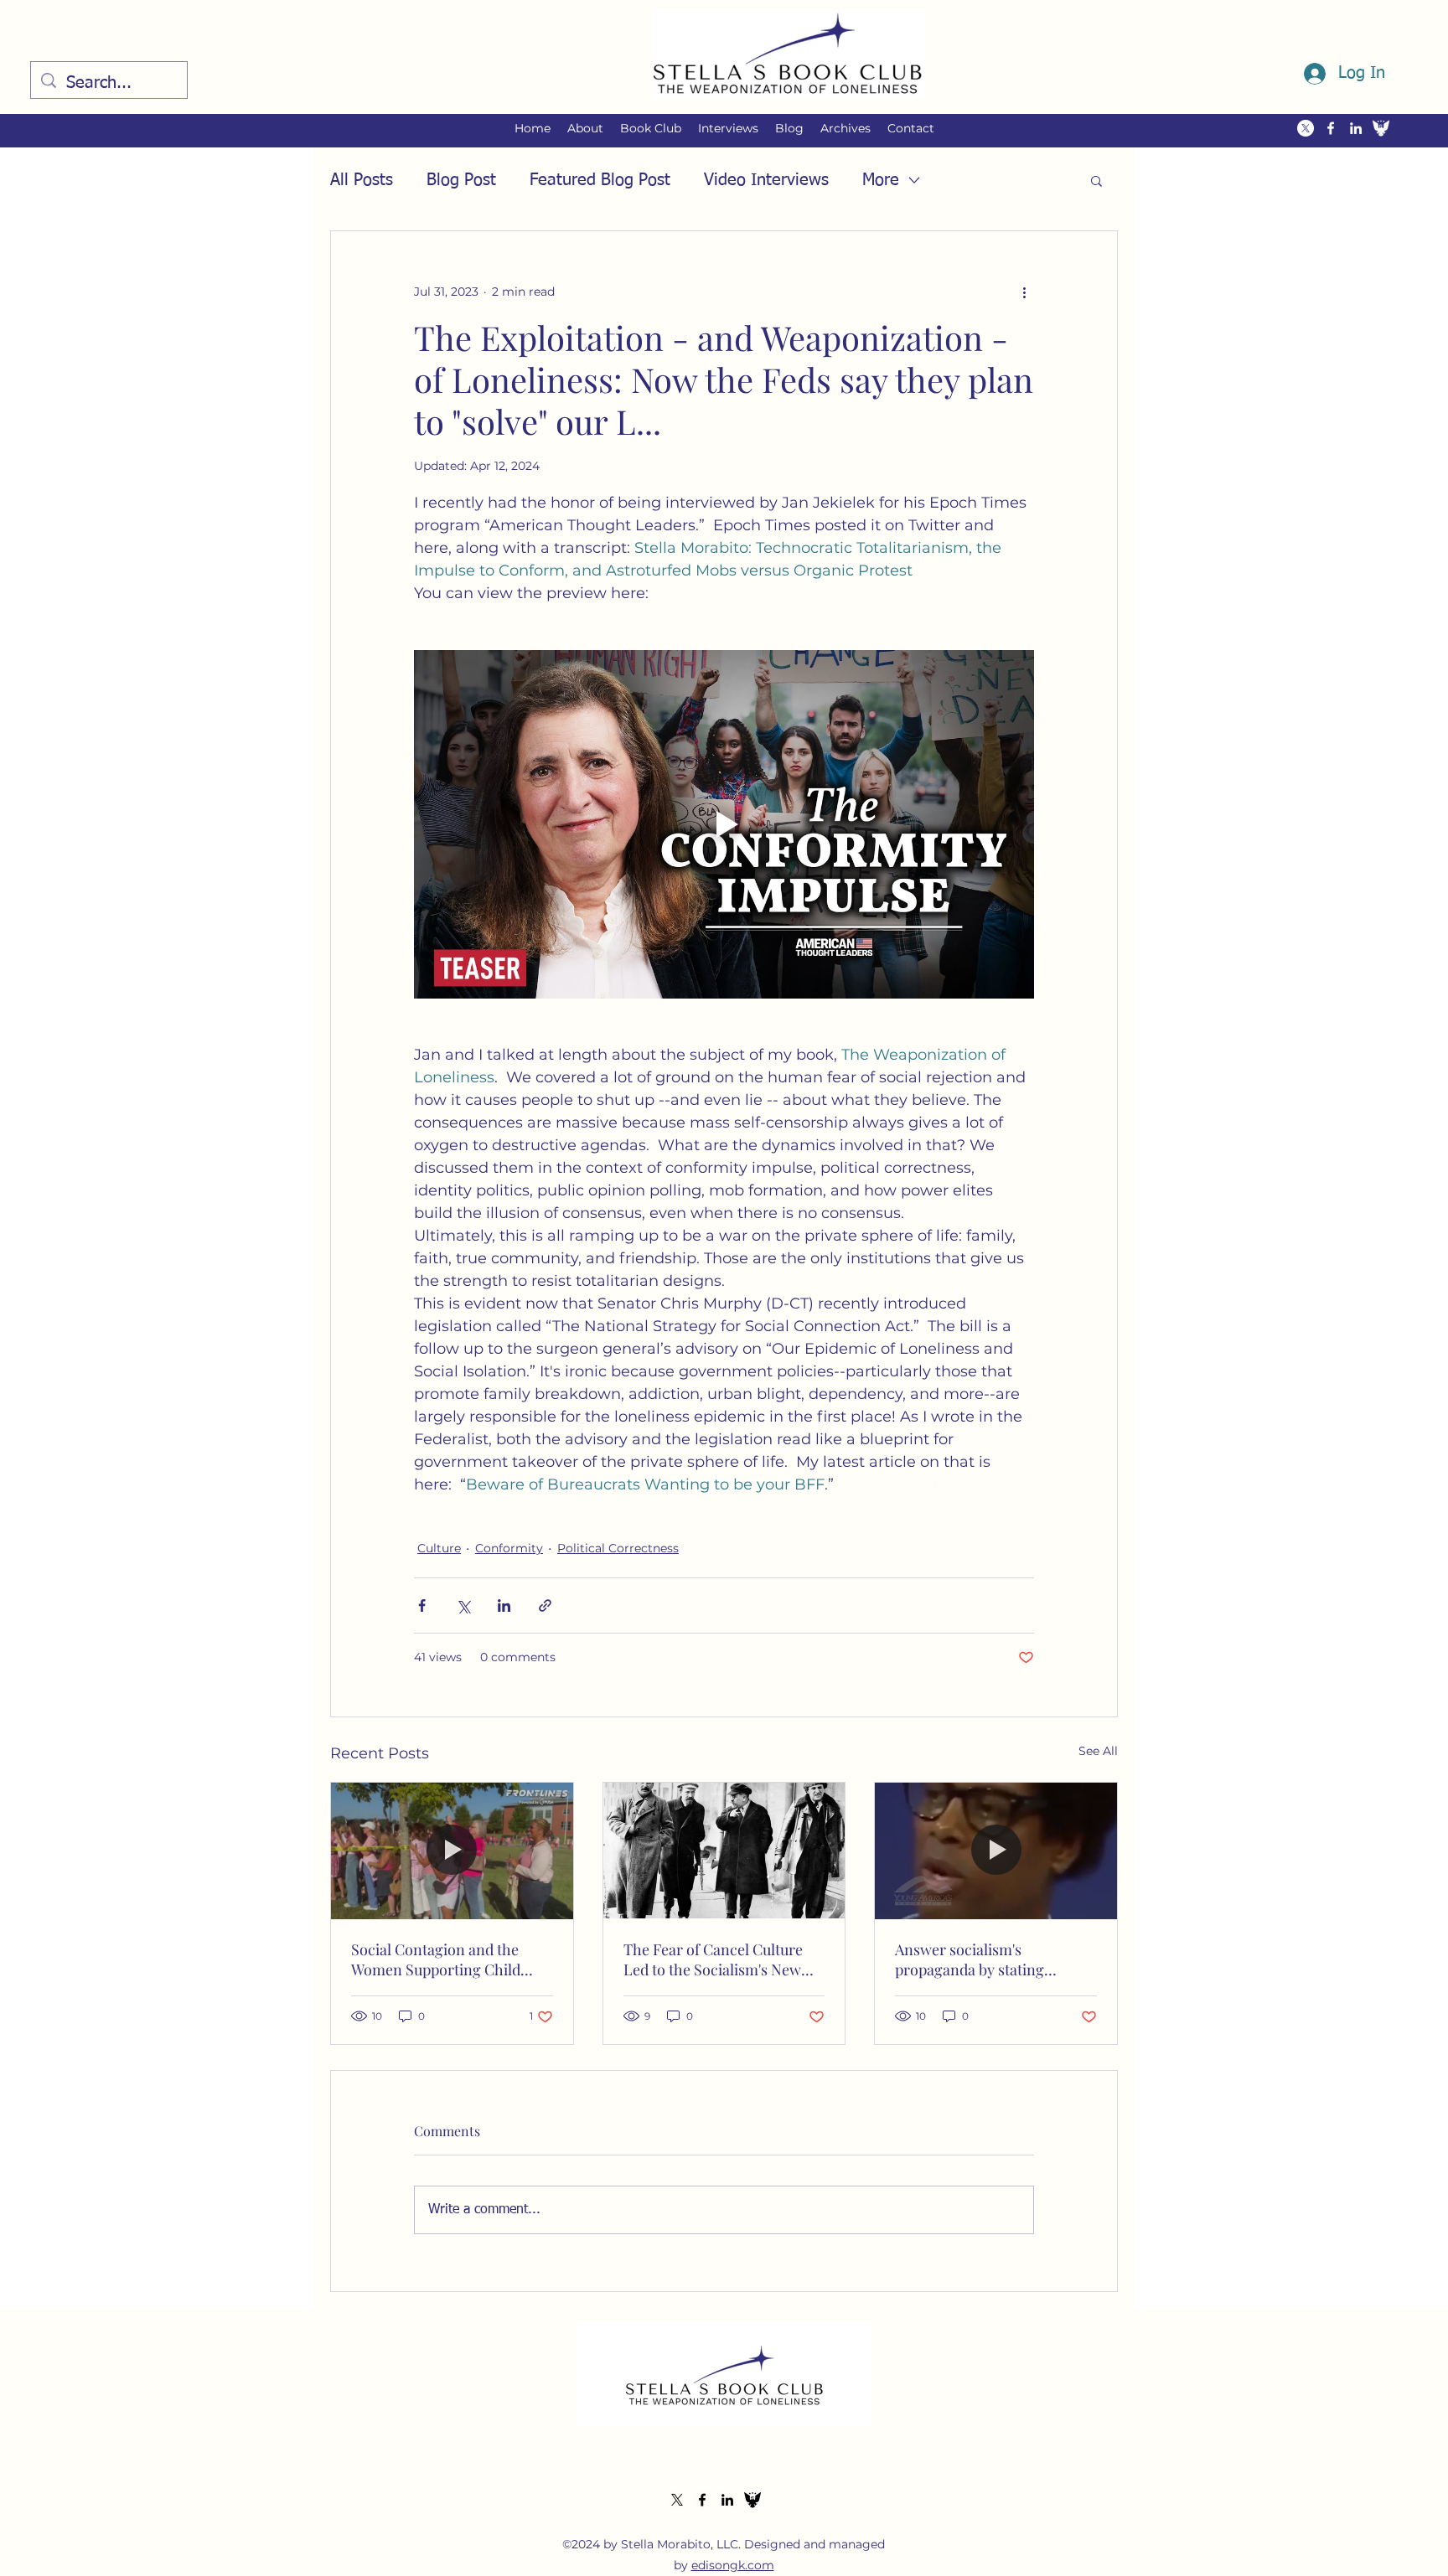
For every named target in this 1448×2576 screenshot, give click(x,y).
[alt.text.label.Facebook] (1331, 128)
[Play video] (724, 824)
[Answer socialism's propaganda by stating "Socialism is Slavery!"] (996, 1851)
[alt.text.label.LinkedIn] (1356, 128)
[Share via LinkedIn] (504, 1605)
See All (1098, 1751)
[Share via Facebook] (422, 1605)
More (881, 180)
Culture (439, 1548)
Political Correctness (618, 1548)
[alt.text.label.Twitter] (1306, 128)
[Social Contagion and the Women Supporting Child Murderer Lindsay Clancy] (452, 1851)
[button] (585, 128)
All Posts (362, 180)
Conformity (509, 1548)
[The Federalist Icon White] (1381, 128)
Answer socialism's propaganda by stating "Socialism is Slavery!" (970, 1959)
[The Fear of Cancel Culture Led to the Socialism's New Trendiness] (724, 1851)
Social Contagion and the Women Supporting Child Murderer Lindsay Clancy (437, 1959)
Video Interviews (766, 180)
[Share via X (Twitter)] (463, 1605)
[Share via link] (545, 1605)
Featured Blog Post (600, 180)
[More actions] (1024, 292)
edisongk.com (733, 2565)
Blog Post (461, 180)
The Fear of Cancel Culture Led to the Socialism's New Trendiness (713, 1959)
